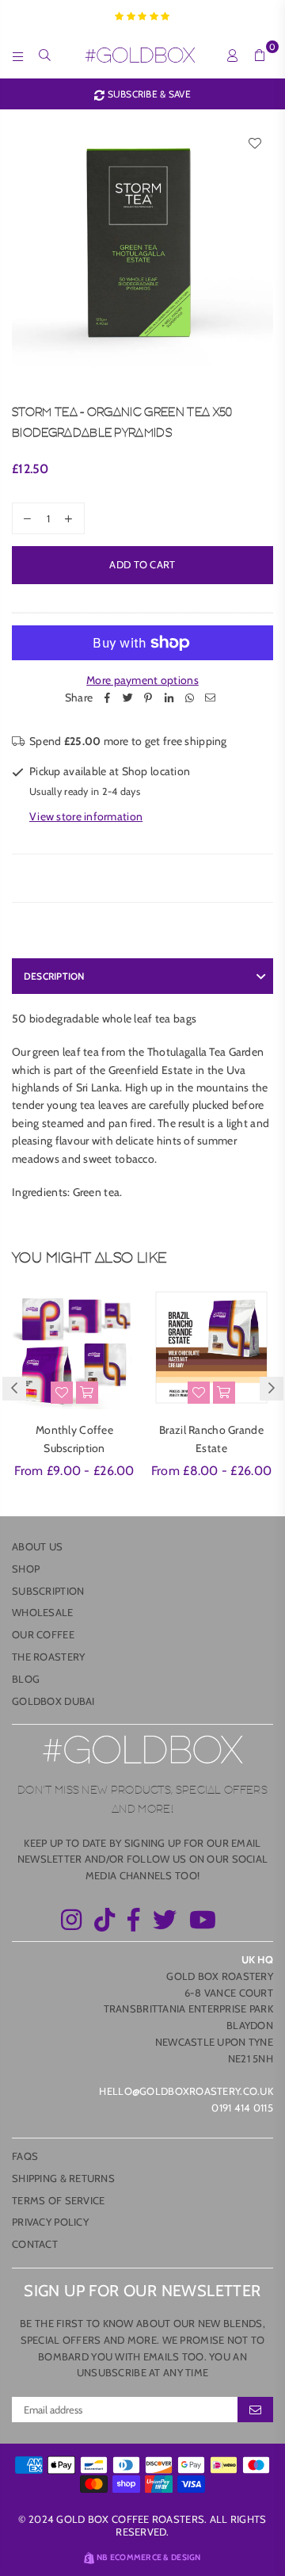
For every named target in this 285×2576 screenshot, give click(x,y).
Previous (14, 1389)
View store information (86, 816)
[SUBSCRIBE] (255, 2410)
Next (272, 1389)
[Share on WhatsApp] (189, 698)
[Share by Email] (210, 698)
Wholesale (43, 1612)
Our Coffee (43, 1634)
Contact (35, 2244)
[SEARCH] (45, 55)
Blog (26, 1679)
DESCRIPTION (54, 976)
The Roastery (48, 1657)
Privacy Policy (50, 2222)
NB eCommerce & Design (149, 2557)
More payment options (142, 680)
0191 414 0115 (242, 2108)
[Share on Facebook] (107, 698)
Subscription (48, 1591)
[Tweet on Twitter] (127, 698)
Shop (26, 1569)
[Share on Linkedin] (169, 698)
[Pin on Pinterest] (148, 698)
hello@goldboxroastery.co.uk (186, 2091)
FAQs (25, 2156)
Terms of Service (58, 2200)
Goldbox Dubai (53, 1701)
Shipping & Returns (63, 2178)
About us (37, 1546)
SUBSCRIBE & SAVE (148, 94)
